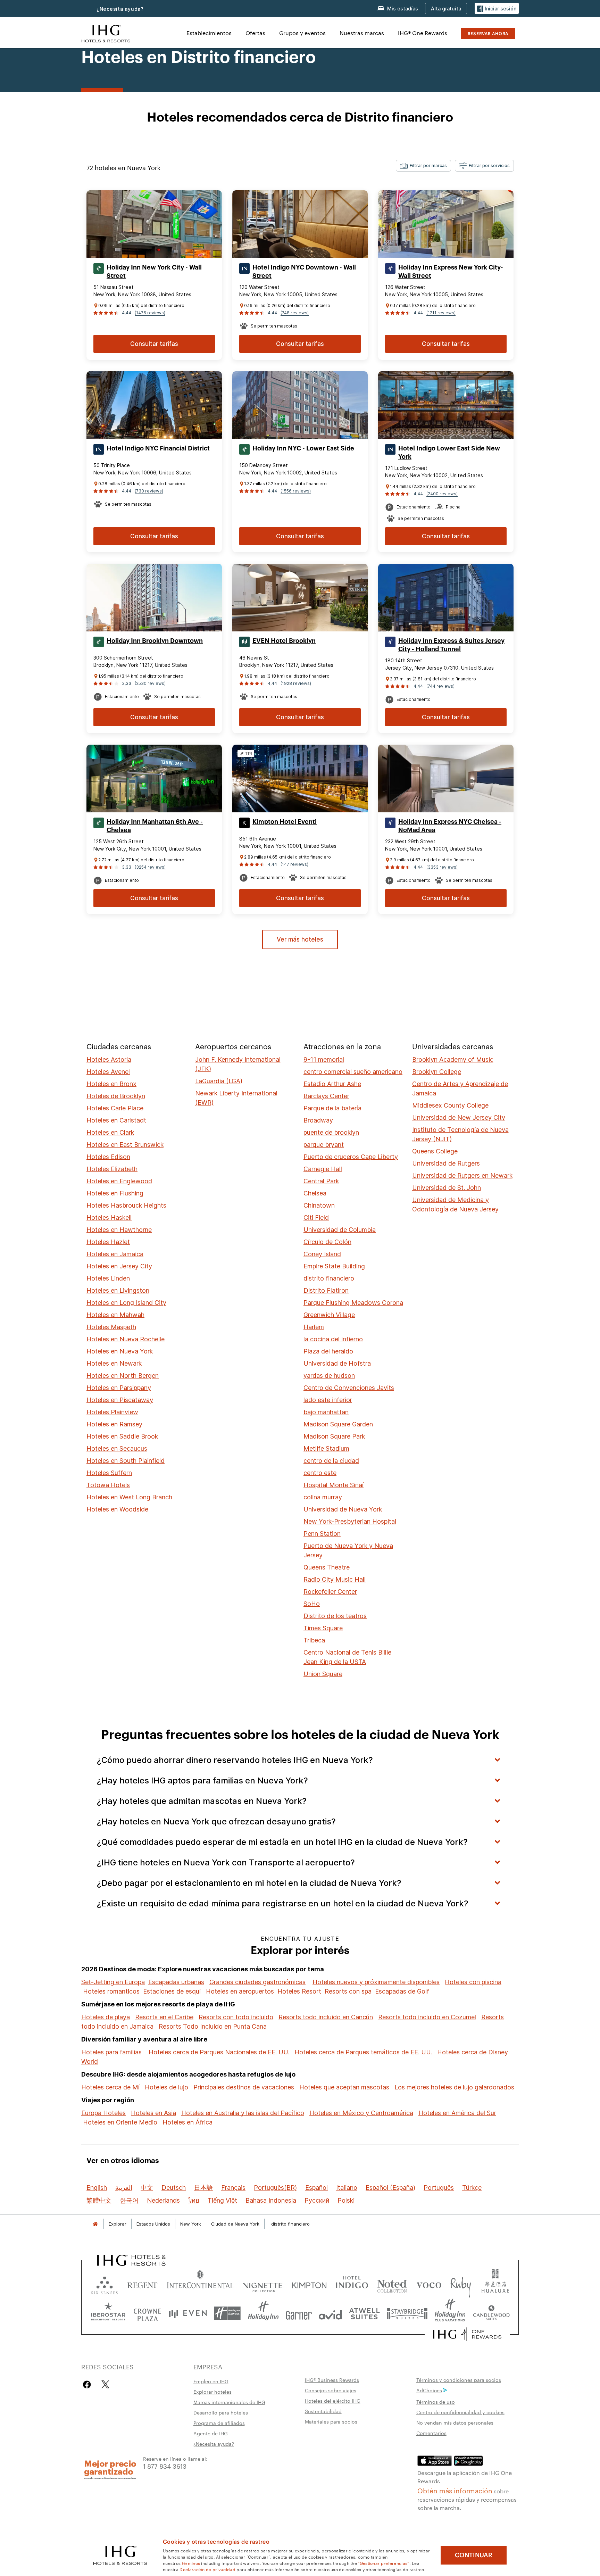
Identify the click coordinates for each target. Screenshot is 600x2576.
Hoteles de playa (106, 2017)
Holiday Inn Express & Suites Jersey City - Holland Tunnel (451, 645)
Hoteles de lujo (166, 2087)
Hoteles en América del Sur (457, 2113)
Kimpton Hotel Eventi (285, 822)
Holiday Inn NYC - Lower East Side (303, 448)
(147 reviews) (294, 864)
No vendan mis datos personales (455, 2422)
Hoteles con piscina (473, 1982)
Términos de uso (436, 2402)
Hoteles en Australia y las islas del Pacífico (243, 2113)
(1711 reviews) (441, 313)
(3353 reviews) (442, 867)
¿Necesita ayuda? (214, 2444)
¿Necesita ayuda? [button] (120, 9)
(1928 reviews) (296, 683)
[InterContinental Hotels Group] (106, 33)
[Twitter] (105, 2384)
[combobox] (423, 166)
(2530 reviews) (150, 683)
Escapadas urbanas (176, 1982)
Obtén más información (455, 2490)
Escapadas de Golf (402, 1991)
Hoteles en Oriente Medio (120, 2122)
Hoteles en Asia (153, 2113)
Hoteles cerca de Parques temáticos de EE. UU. (363, 2052)
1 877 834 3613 (165, 2466)
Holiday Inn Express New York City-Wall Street (451, 272)
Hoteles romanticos (111, 1991)
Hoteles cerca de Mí (110, 2087)
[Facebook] (88, 2384)
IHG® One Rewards (423, 33)
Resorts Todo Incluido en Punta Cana (213, 2026)
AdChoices (429, 2390)
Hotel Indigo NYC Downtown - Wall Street (304, 272)
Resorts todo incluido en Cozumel (427, 2017)
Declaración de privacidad (207, 2569)
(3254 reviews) (150, 867)
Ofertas (255, 33)
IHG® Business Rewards (332, 2380)
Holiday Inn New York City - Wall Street (154, 272)
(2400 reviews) (442, 494)
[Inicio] (95, 2224)
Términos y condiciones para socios (459, 2380)
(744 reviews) (440, 686)
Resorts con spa (348, 1991)
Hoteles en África (187, 2122)
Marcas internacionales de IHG (229, 2402)
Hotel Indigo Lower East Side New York (449, 453)
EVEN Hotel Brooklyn (284, 641)
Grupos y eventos (302, 33)
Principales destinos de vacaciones (244, 2087)
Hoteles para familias (111, 2052)
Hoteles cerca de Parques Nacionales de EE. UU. (219, 2052)
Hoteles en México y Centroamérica (361, 2113)
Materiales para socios (331, 2421)
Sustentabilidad (323, 2411)
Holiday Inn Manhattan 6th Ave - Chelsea (155, 826)
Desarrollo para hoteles (221, 2412)
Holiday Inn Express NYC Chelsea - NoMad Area (450, 826)
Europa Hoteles (103, 2113)
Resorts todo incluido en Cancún (326, 2017)
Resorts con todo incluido (236, 2017)
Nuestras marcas (362, 33)
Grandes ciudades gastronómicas (257, 1982)
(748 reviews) (295, 313)
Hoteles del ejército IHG (333, 2401)
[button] (497, 9)
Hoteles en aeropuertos (240, 1991)
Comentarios (431, 2433)
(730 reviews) (149, 491)
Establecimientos (209, 33)
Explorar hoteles (212, 2392)
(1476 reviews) (150, 313)
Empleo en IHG (211, 2381)
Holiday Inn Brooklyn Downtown (155, 641)
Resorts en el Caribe (164, 2017)
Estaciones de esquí (172, 1991)
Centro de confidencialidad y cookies (460, 2412)
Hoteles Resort (299, 1991)
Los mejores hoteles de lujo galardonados (454, 2087)
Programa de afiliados (219, 2423)
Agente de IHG (211, 2433)
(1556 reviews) (296, 491)
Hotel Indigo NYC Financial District (158, 448)
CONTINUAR (474, 2555)
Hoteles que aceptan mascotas (344, 2087)
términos (191, 2563)
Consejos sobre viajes (331, 2390)
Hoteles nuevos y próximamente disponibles (376, 1982)
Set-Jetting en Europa (113, 1982)
